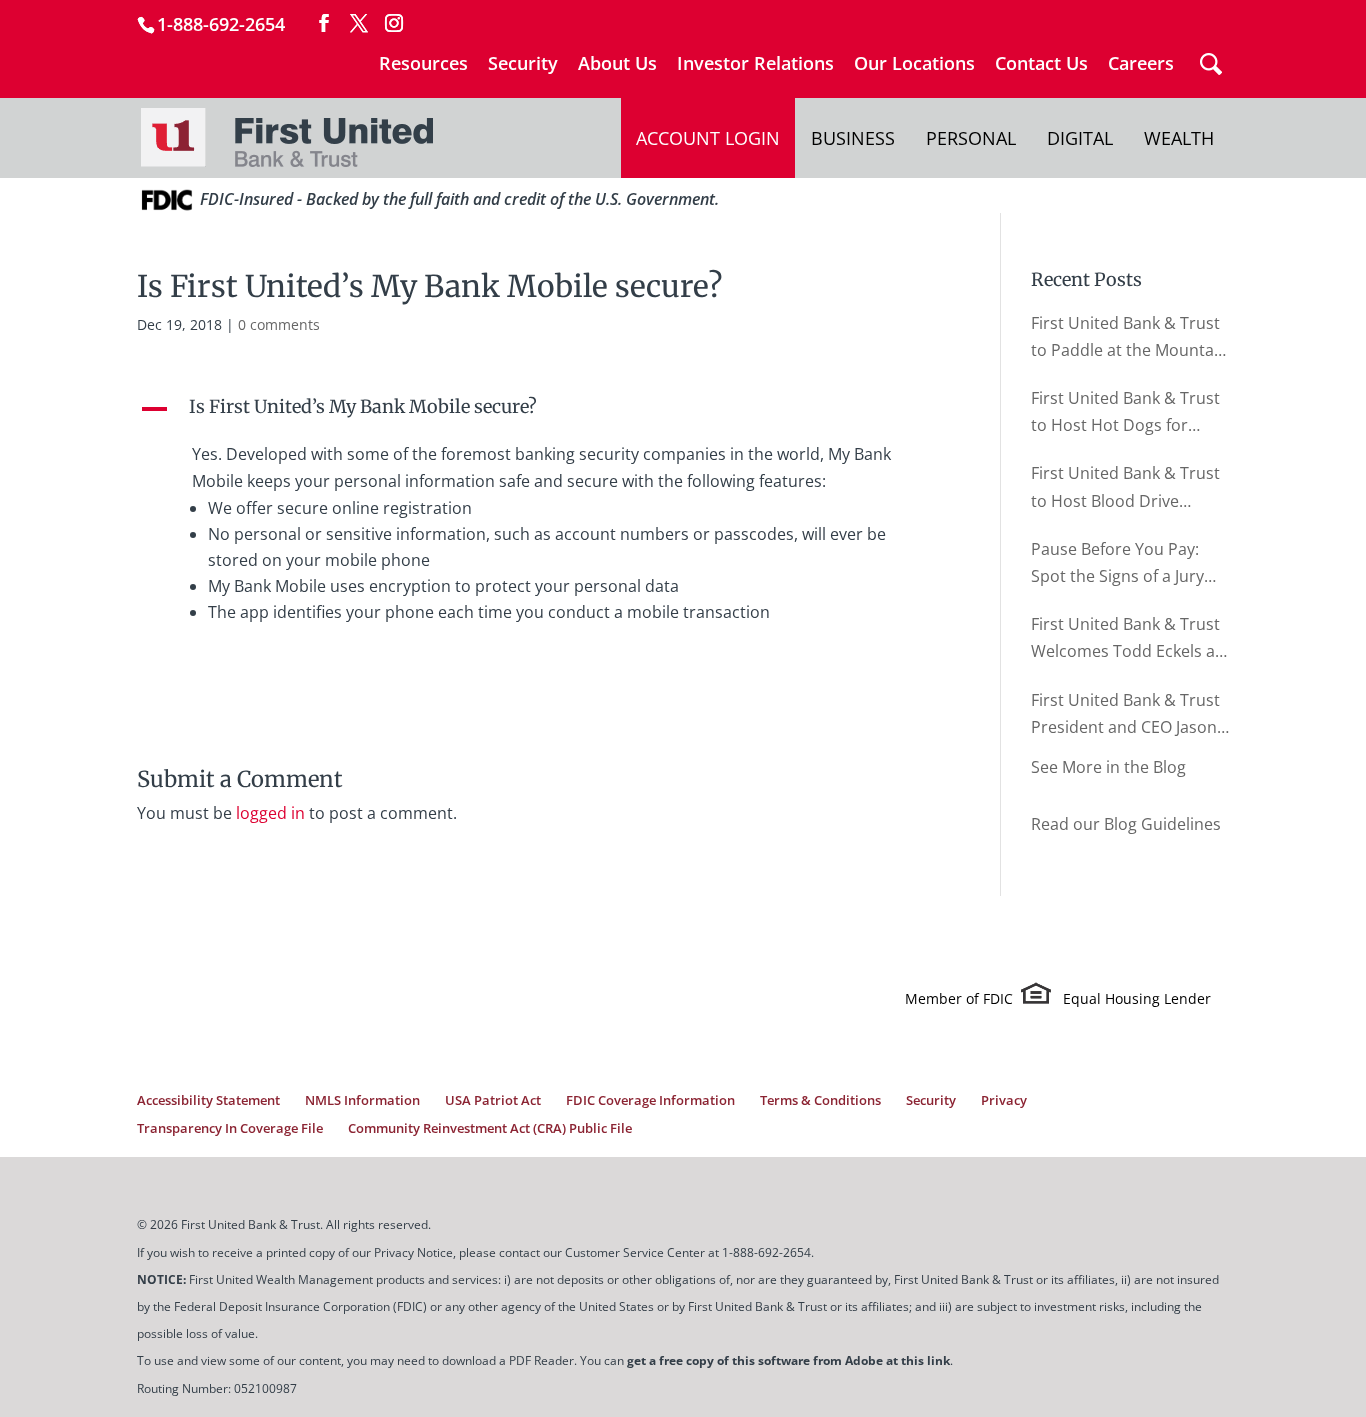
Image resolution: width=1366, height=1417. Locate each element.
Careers (1141, 64)
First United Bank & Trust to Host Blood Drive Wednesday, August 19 (1125, 488)
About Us (617, 64)
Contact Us (1041, 64)
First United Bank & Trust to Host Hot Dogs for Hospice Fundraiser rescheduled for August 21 (1125, 413)
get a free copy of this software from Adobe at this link (788, 1360)
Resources (423, 64)
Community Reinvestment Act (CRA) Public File (490, 1128)
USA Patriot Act (493, 1100)
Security (523, 64)
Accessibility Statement (208, 1100)
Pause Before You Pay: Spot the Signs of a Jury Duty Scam (1117, 564)
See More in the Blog (1108, 767)
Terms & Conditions (820, 1100)
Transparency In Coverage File (230, 1128)
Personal (971, 138)
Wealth (1179, 138)
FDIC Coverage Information (650, 1100)
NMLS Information (362, 1100)
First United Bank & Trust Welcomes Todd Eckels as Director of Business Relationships (1127, 639)
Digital (1080, 138)
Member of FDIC (959, 998)
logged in (270, 813)
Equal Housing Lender (1137, 998)
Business (853, 138)
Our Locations (914, 64)
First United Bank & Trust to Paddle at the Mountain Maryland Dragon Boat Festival (1129, 338)
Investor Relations (755, 64)
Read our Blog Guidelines (1126, 824)
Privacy (1004, 1100)
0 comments (279, 324)
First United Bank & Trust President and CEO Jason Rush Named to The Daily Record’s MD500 (1126, 715)
